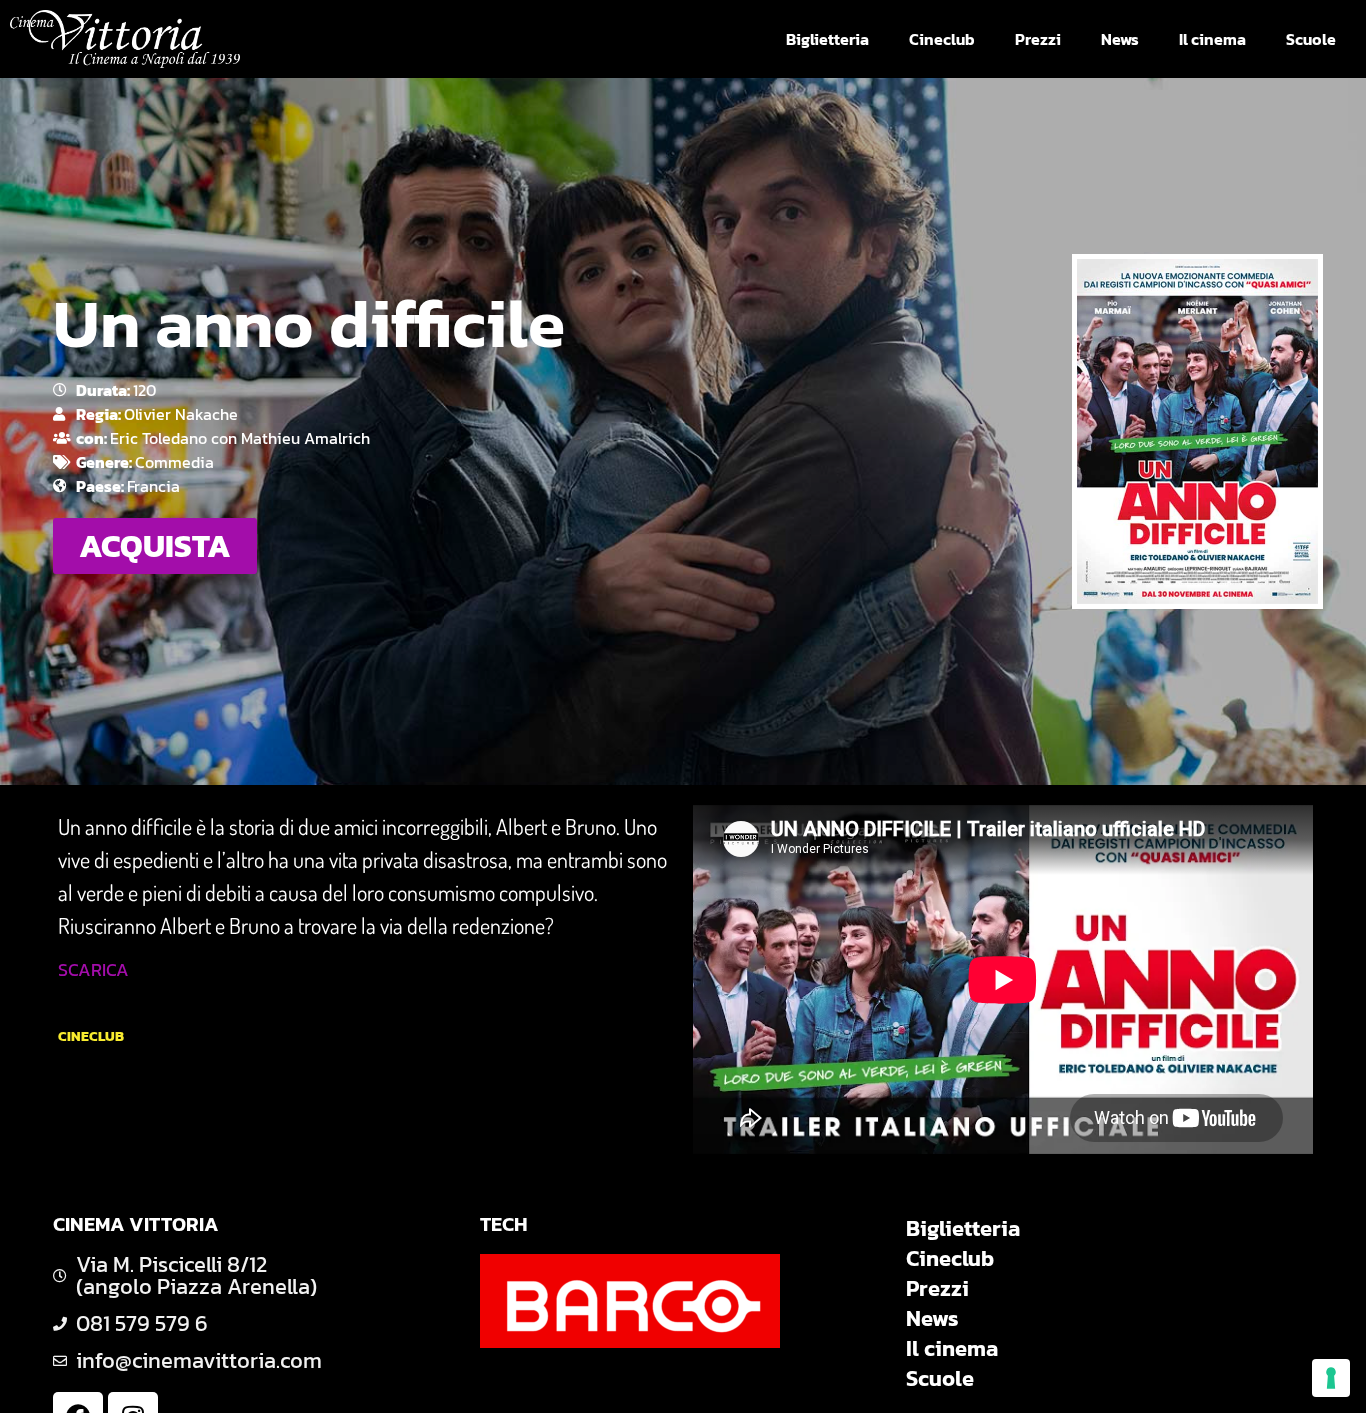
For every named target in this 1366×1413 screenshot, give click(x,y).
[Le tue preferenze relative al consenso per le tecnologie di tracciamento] (1331, 1378)
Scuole (1311, 39)
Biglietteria (827, 39)
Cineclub (942, 39)
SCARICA (93, 970)
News (1120, 39)
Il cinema (1212, 39)
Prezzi (1038, 39)
